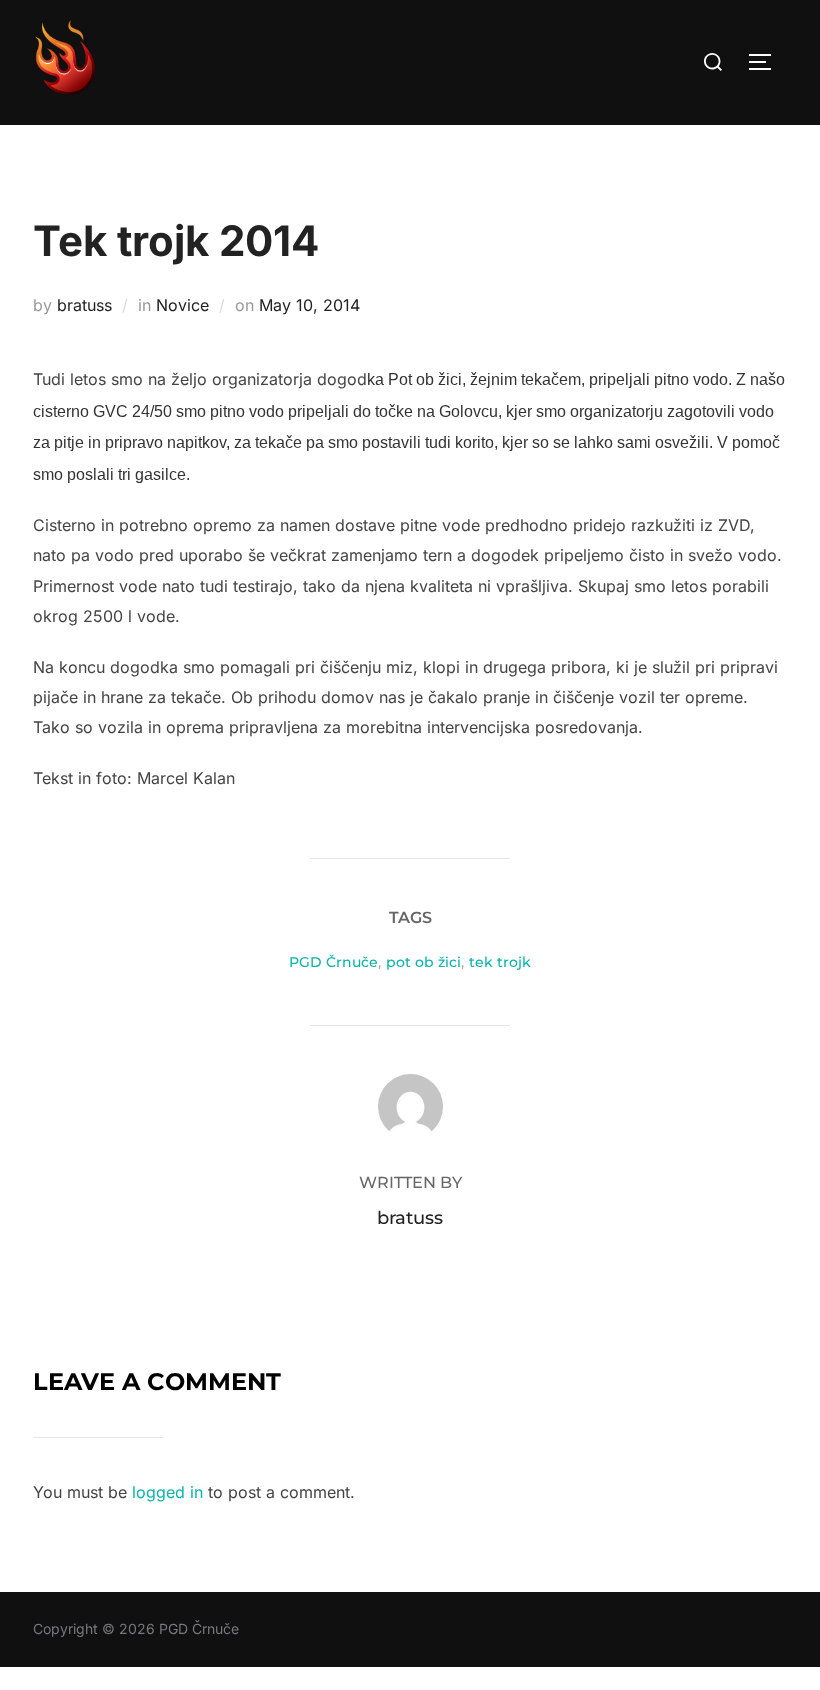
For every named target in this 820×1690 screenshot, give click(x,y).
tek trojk (500, 962)
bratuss (84, 305)
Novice (182, 305)
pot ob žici (423, 962)
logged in (167, 1492)
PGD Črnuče (333, 962)
